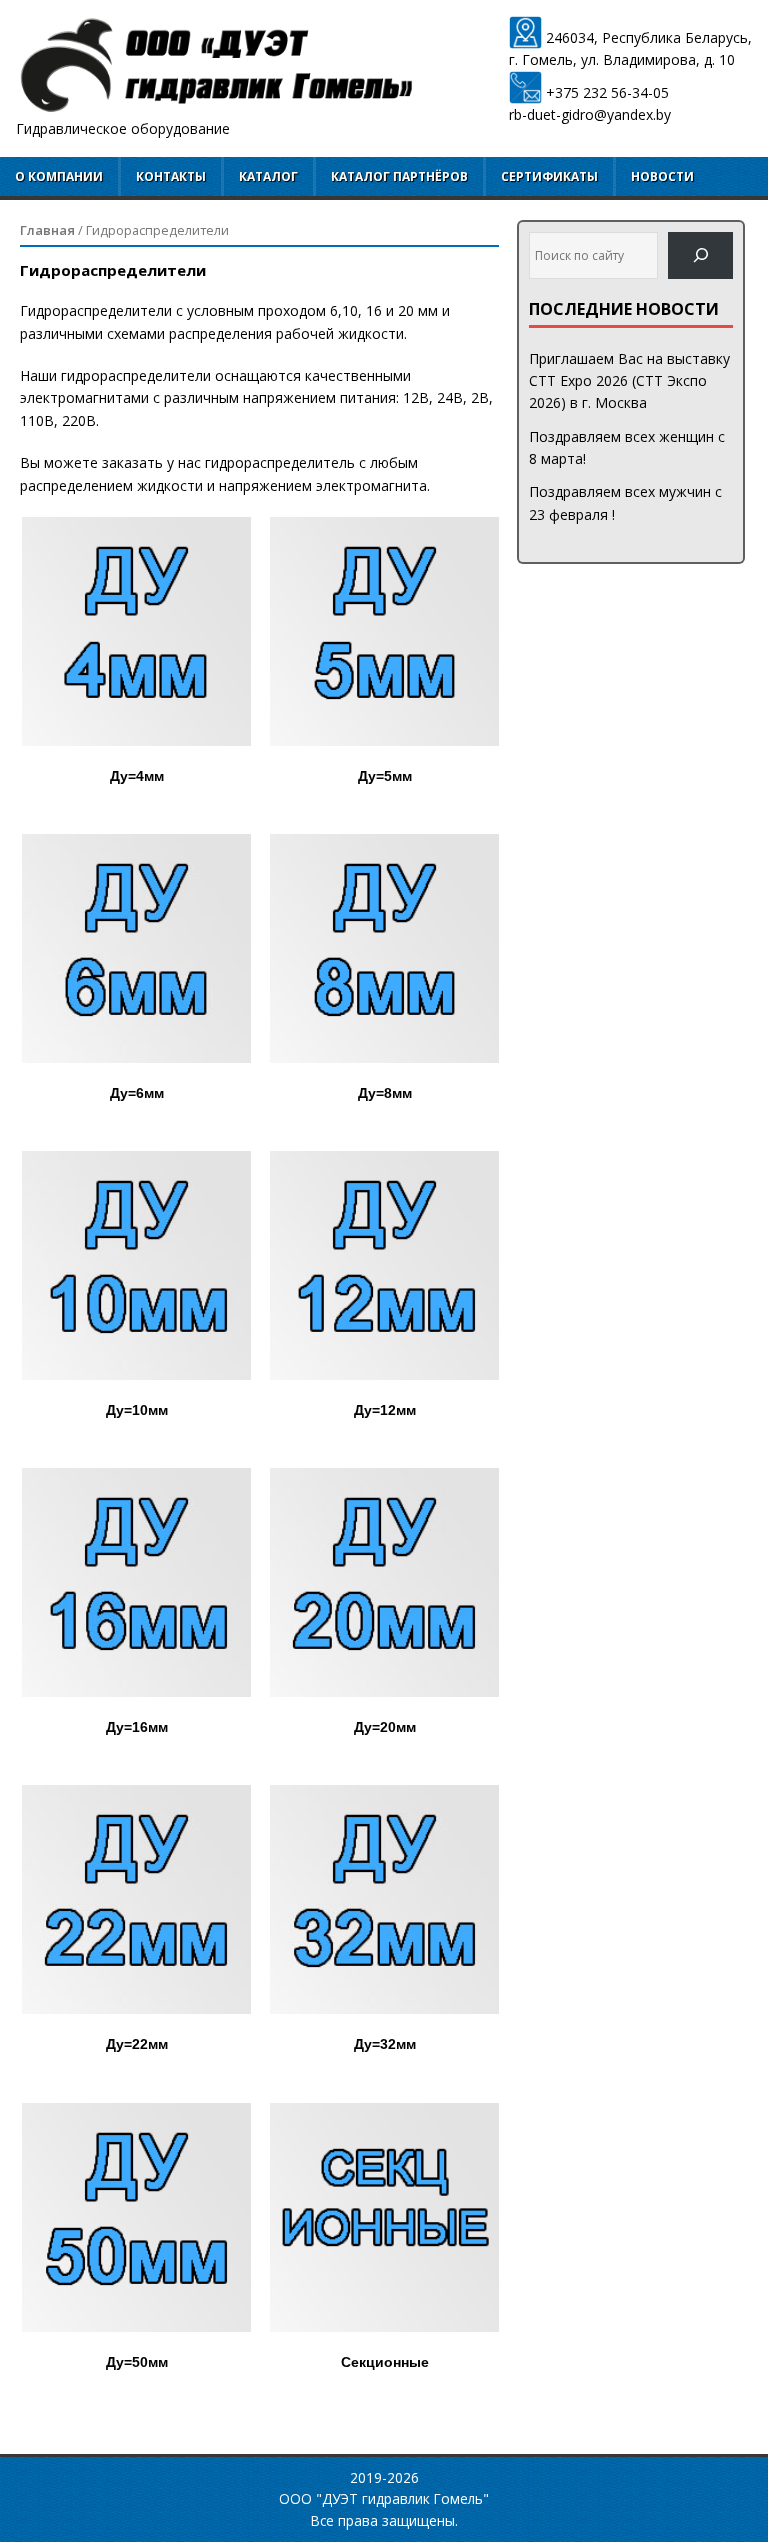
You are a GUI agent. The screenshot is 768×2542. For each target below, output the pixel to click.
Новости (662, 176)
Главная (47, 230)
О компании (59, 176)
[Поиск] (700, 255)
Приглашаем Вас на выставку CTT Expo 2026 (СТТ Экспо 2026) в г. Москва (629, 381)
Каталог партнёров (399, 176)
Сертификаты (549, 176)
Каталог (268, 176)
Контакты (171, 176)
